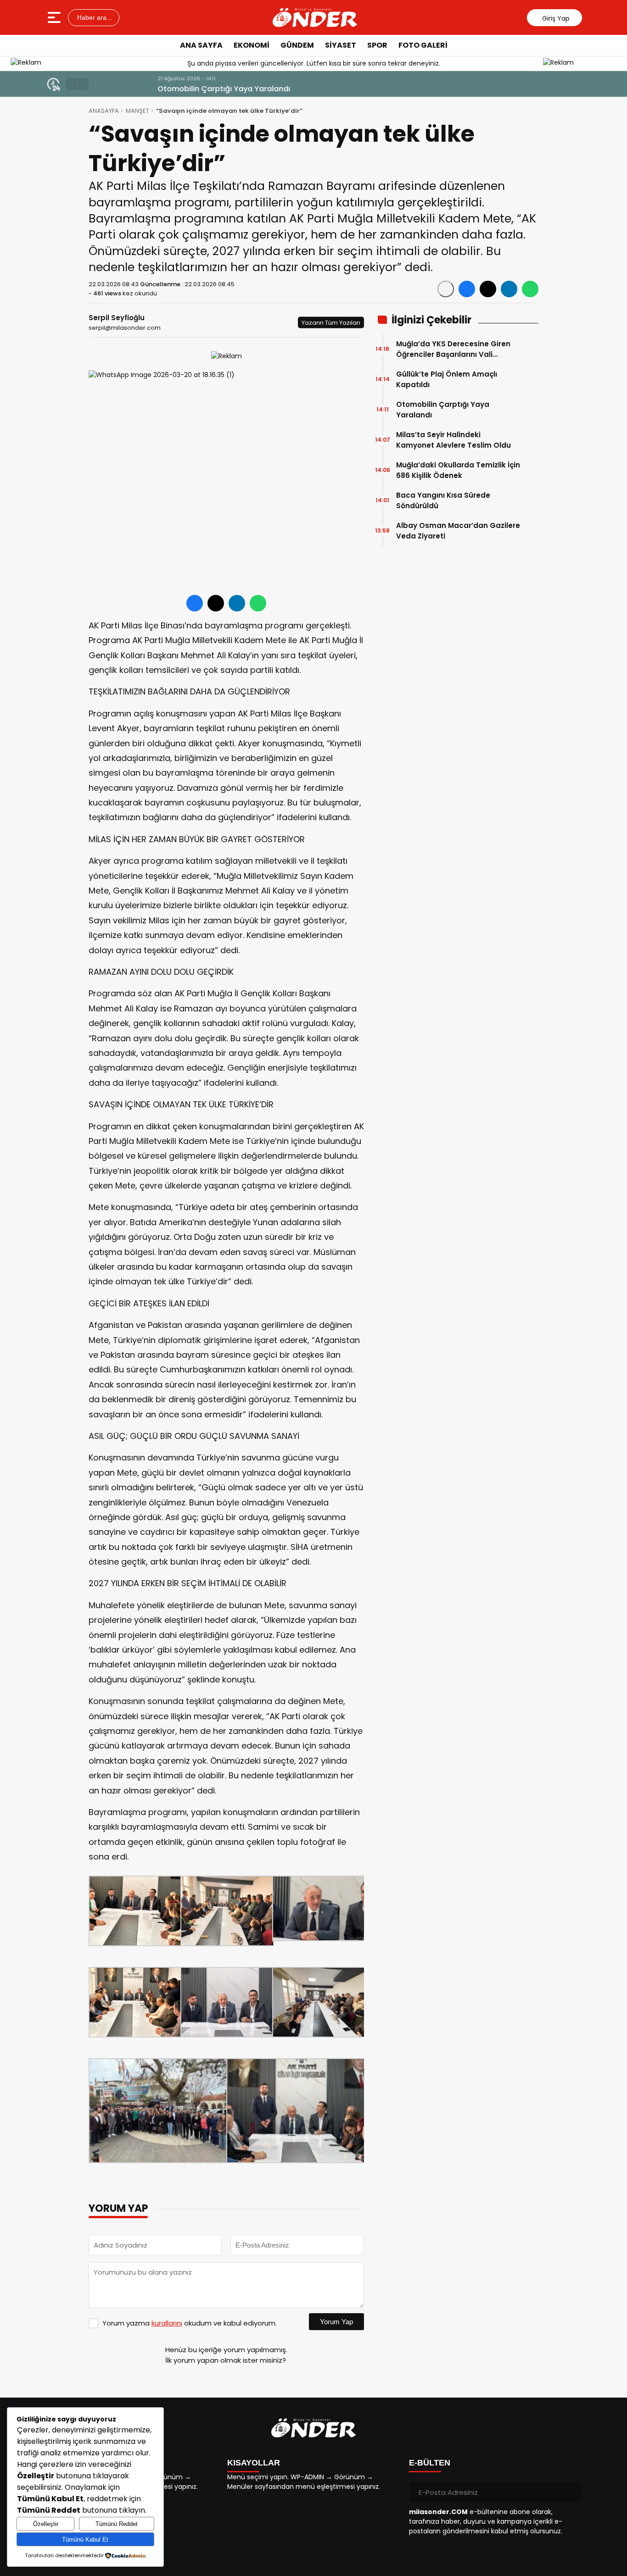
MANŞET (137, 111)
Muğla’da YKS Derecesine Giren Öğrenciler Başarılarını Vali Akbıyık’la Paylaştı (453, 349)
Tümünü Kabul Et (85, 2540)
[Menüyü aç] (55, 17)
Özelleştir (46, 2524)
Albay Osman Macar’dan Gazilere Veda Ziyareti (458, 531)
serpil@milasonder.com (125, 328)
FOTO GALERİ (423, 45)
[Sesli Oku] (446, 289)
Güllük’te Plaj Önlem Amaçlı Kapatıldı (447, 379)
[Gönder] (571, 2492)
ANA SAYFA (201, 45)
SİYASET (341, 45)
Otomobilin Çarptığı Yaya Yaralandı (162, 89)
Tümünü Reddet (117, 2524)
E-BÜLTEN (430, 2463)
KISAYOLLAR (254, 2463)
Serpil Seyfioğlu (117, 318)
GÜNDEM (297, 45)
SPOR (377, 45)
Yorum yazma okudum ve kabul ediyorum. (190, 2323)
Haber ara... (94, 17)
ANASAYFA (104, 111)
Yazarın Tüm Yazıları (331, 323)
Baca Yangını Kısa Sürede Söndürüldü (443, 500)
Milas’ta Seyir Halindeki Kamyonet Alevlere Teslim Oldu (453, 440)
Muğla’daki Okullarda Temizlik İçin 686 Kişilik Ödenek (458, 470)
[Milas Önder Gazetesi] (315, 17)
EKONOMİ (252, 45)
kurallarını (167, 2323)
